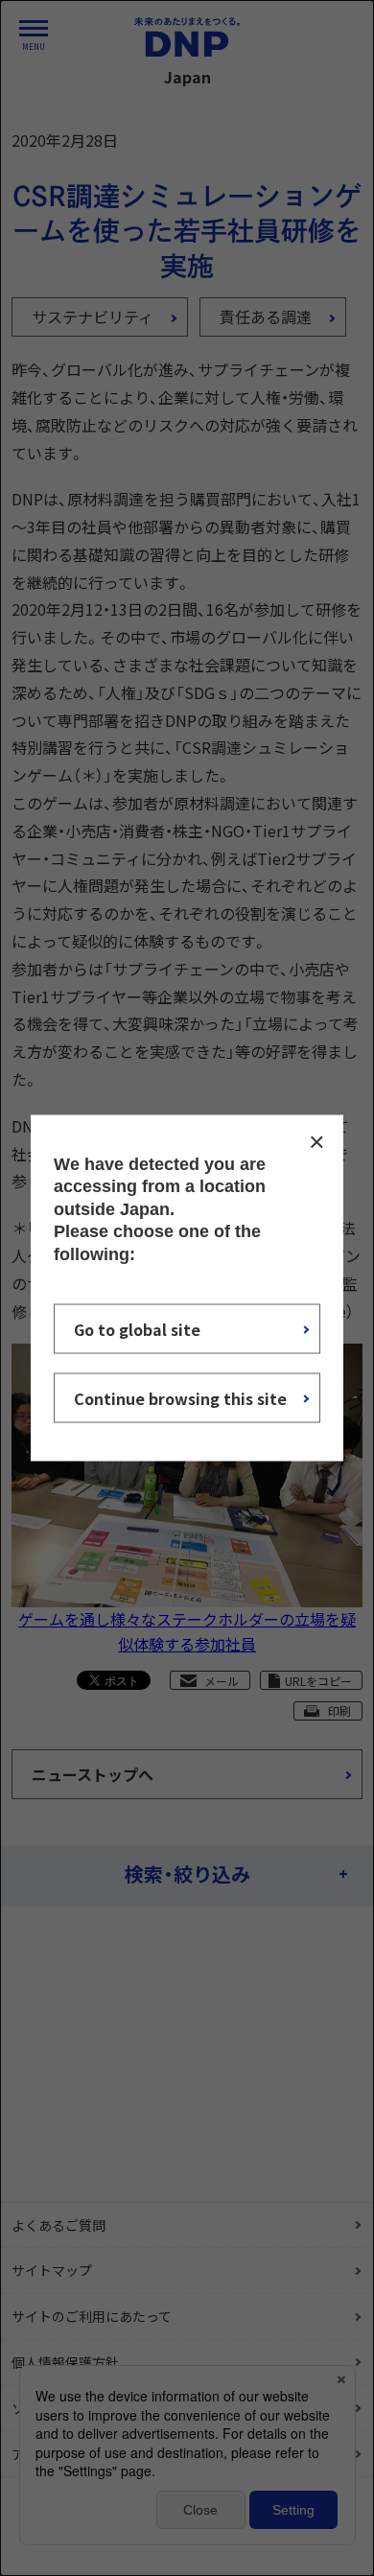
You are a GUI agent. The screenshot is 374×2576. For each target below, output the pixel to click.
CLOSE (316, 1142)
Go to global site (137, 1328)
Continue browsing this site (180, 1397)
